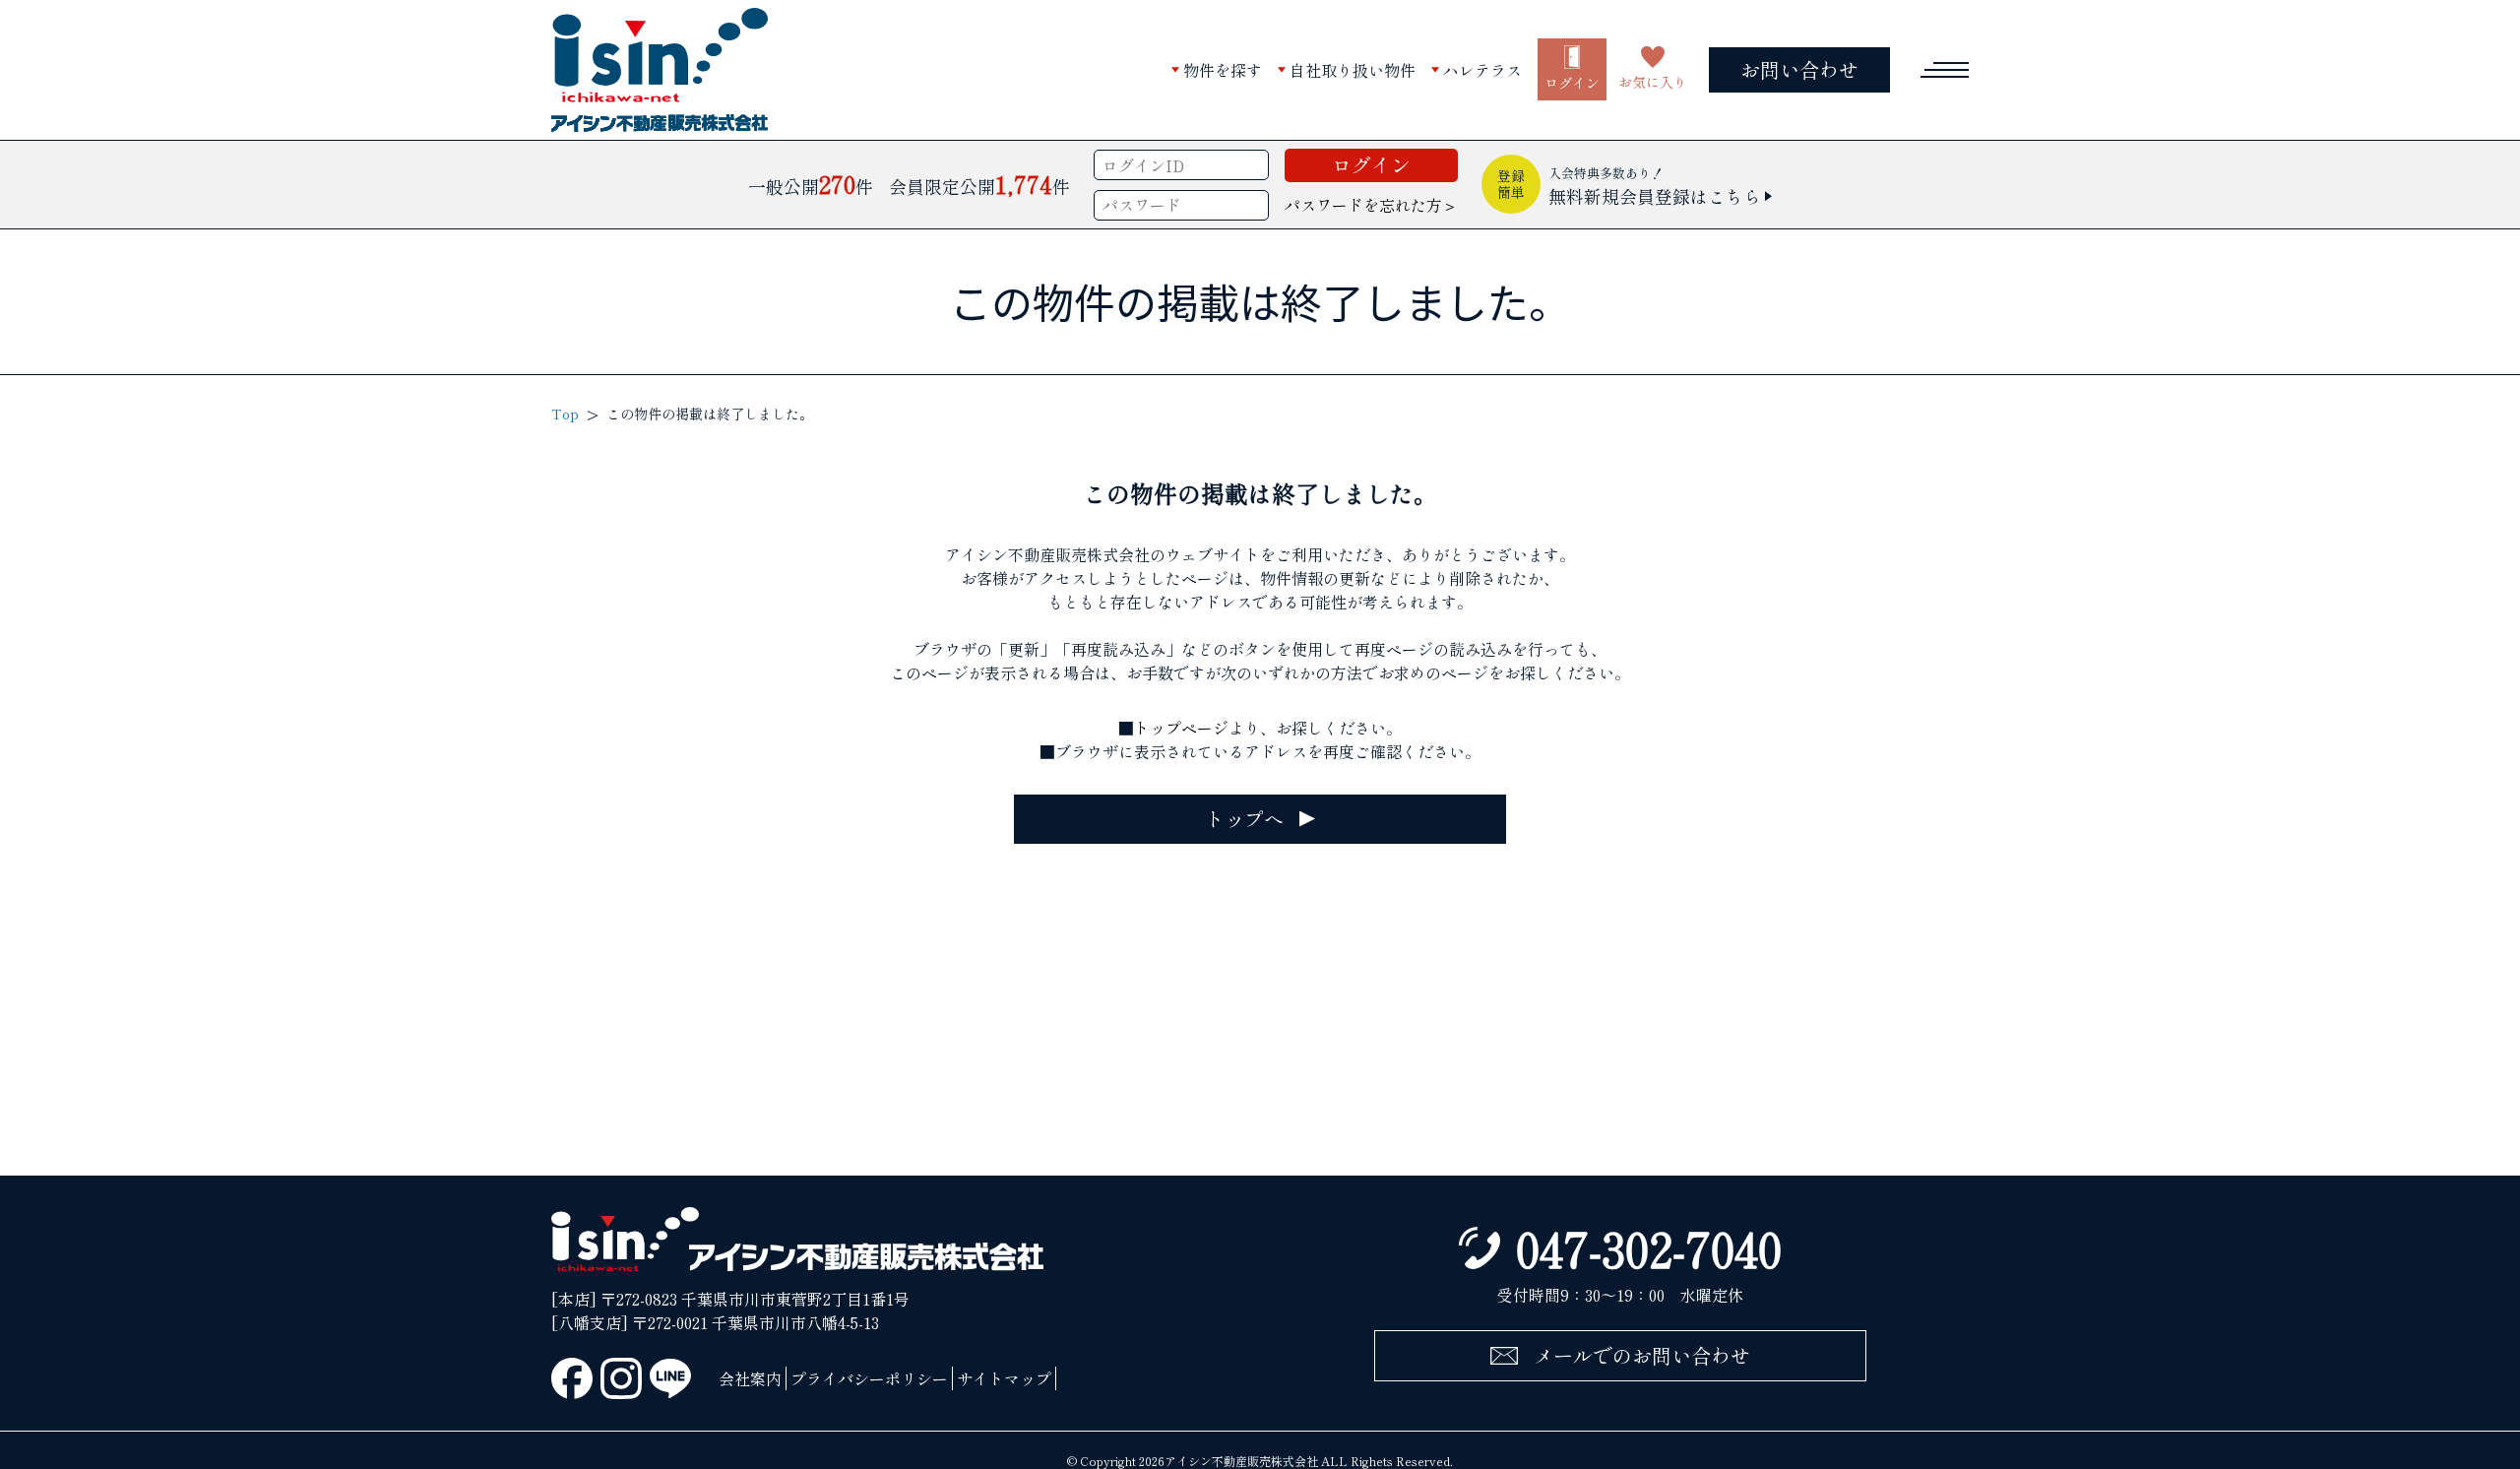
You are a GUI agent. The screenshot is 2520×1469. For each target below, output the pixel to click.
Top (565, 414)
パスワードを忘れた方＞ (1371, 205)
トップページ (1181, 728)
